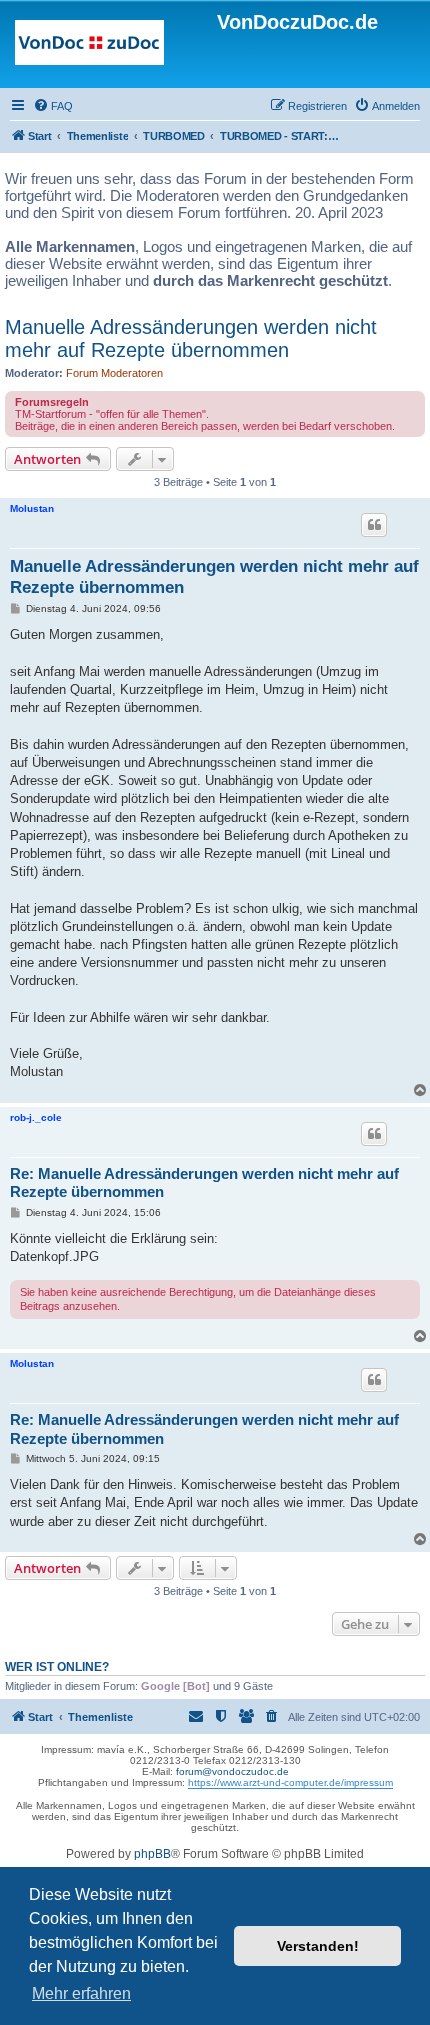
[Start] (89, 47)
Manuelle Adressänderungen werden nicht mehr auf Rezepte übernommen (191, 338)
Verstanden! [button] (318, 1946)
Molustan (32, 508)
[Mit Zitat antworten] (374, 525)
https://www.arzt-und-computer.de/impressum (290, 1782)
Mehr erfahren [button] (81, 1993)
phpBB (152, 1854)
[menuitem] (53, 106)
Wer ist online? (57, 1667)
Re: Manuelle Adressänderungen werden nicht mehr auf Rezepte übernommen (204, 1183)
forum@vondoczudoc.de (232, 1771)
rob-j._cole (36, 1117)
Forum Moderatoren (114, 373)
